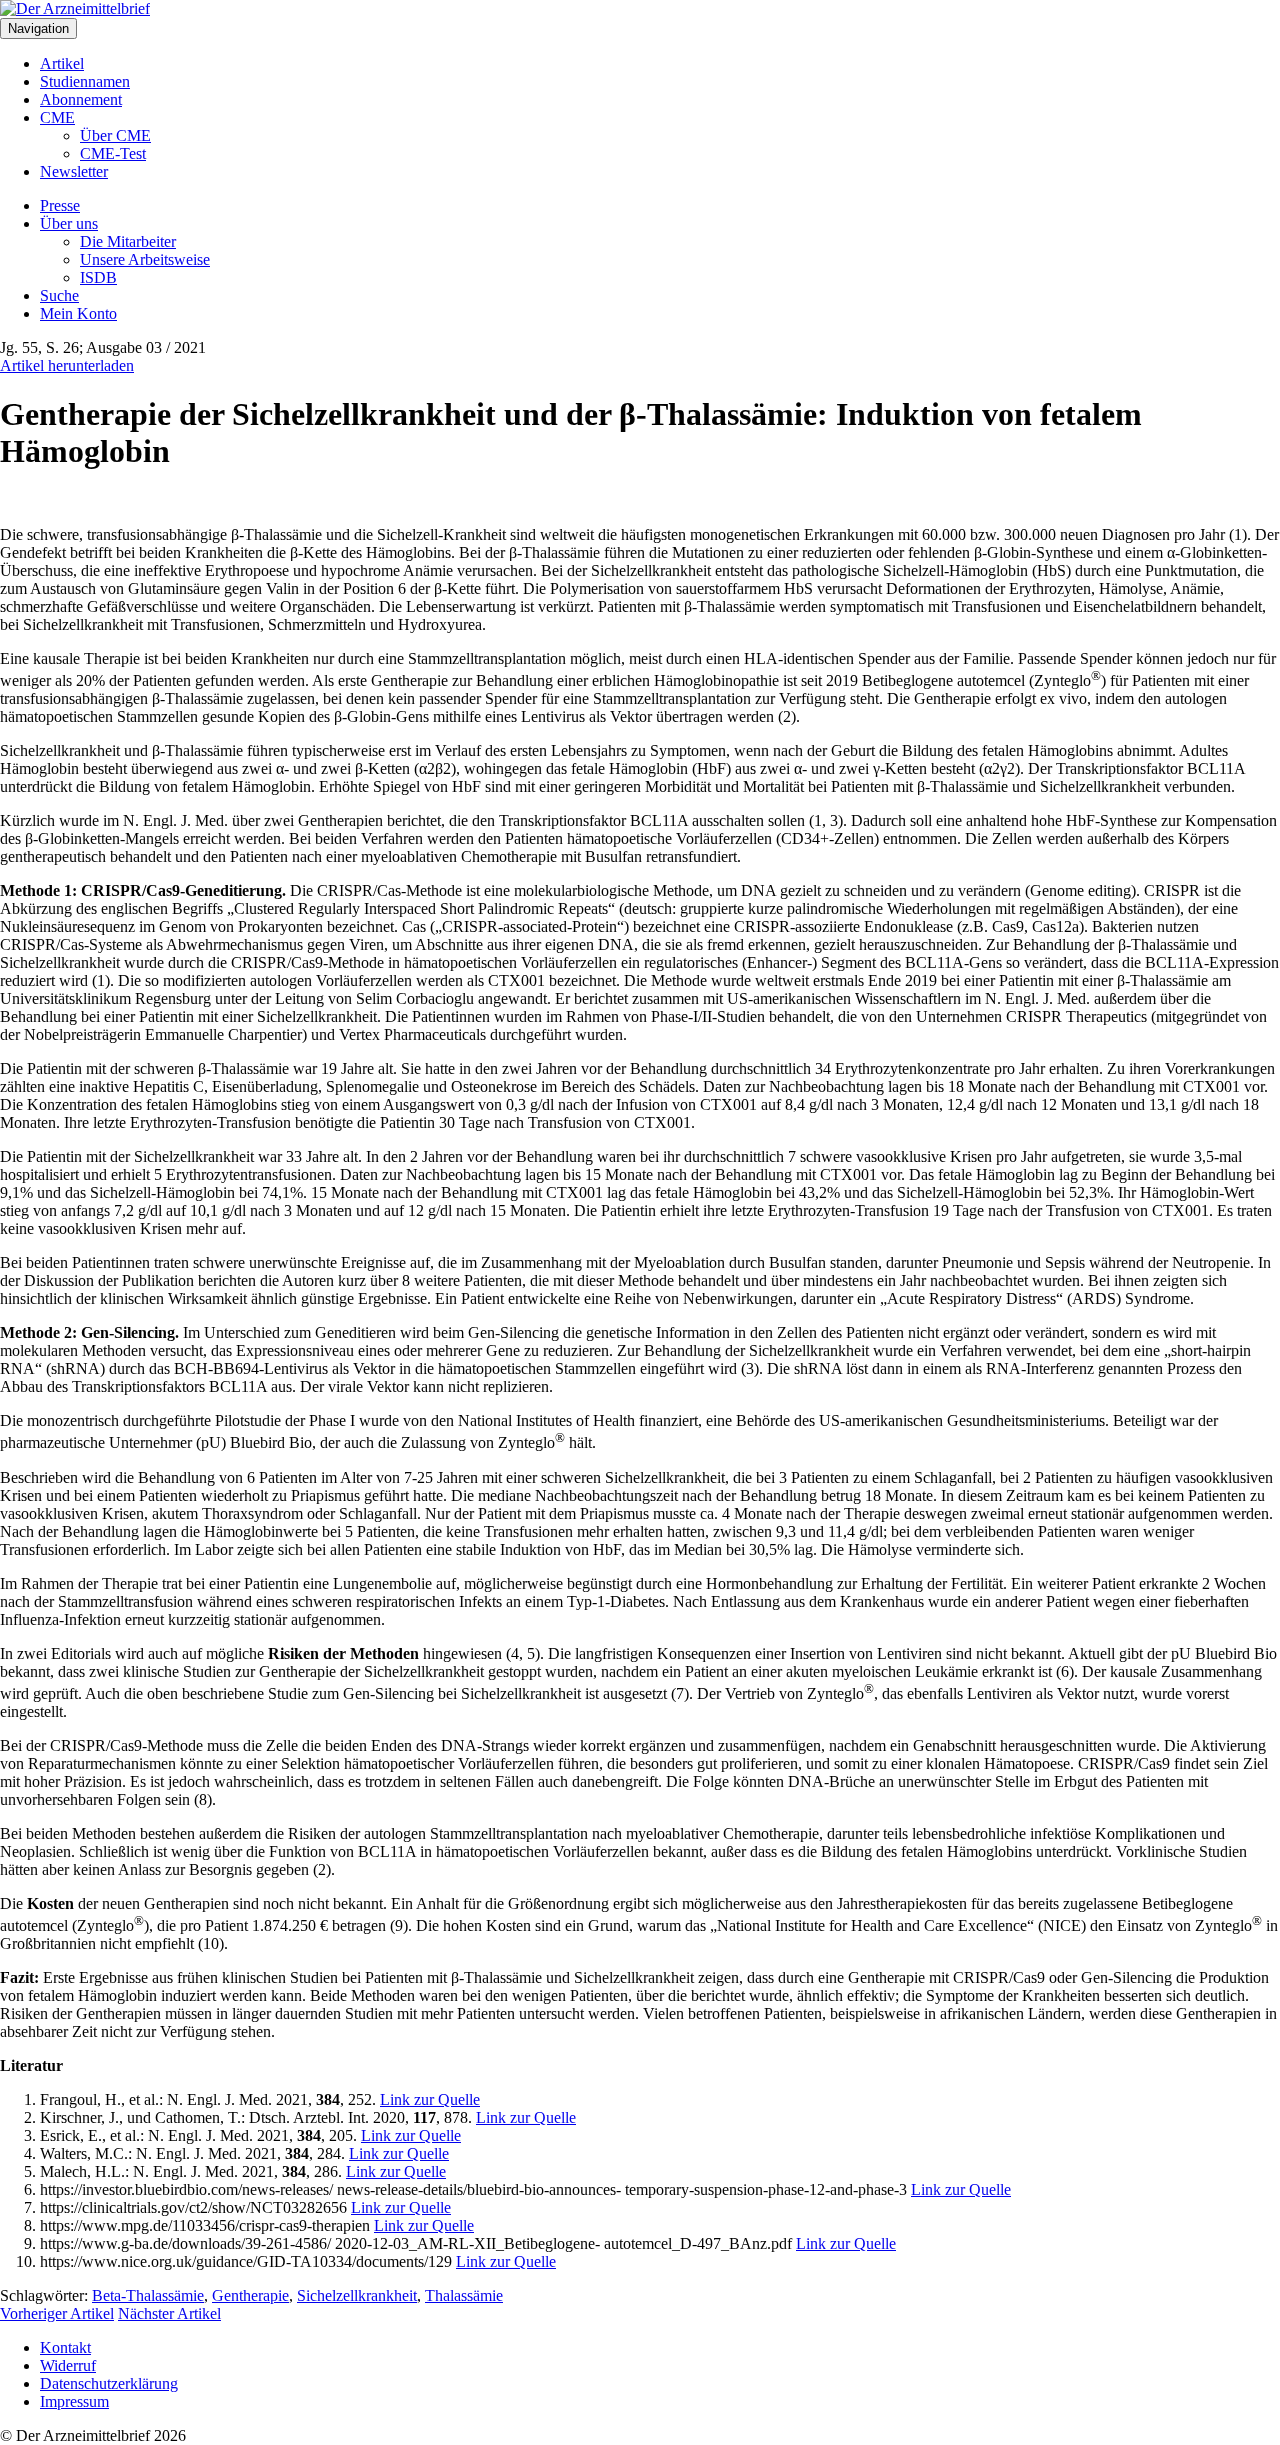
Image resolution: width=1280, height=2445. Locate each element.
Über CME (115, 135)
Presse (60, 205)
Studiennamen (85, 81)
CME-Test (113, 153)
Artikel (62, 63)
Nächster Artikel (169, 2313)
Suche (59, 295)
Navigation (38, 28)
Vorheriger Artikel (57, 2313)
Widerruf (68, 2365)
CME (57, 117)
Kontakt (65, 2347)
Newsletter (74, 171)
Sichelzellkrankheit (357, 2295)
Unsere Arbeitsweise (145, 259)
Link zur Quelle (430, 2099)
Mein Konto (78, 313)
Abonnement (81, 99)
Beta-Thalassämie (148, 2295)
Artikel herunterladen (67, 365)
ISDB (98, 277)
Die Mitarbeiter (128, 241)
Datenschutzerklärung (109, 2383)
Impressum (74, 2401)
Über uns (69, 223)
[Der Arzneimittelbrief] (75, 8)
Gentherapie (250, 2295)
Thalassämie (464, 2295)
